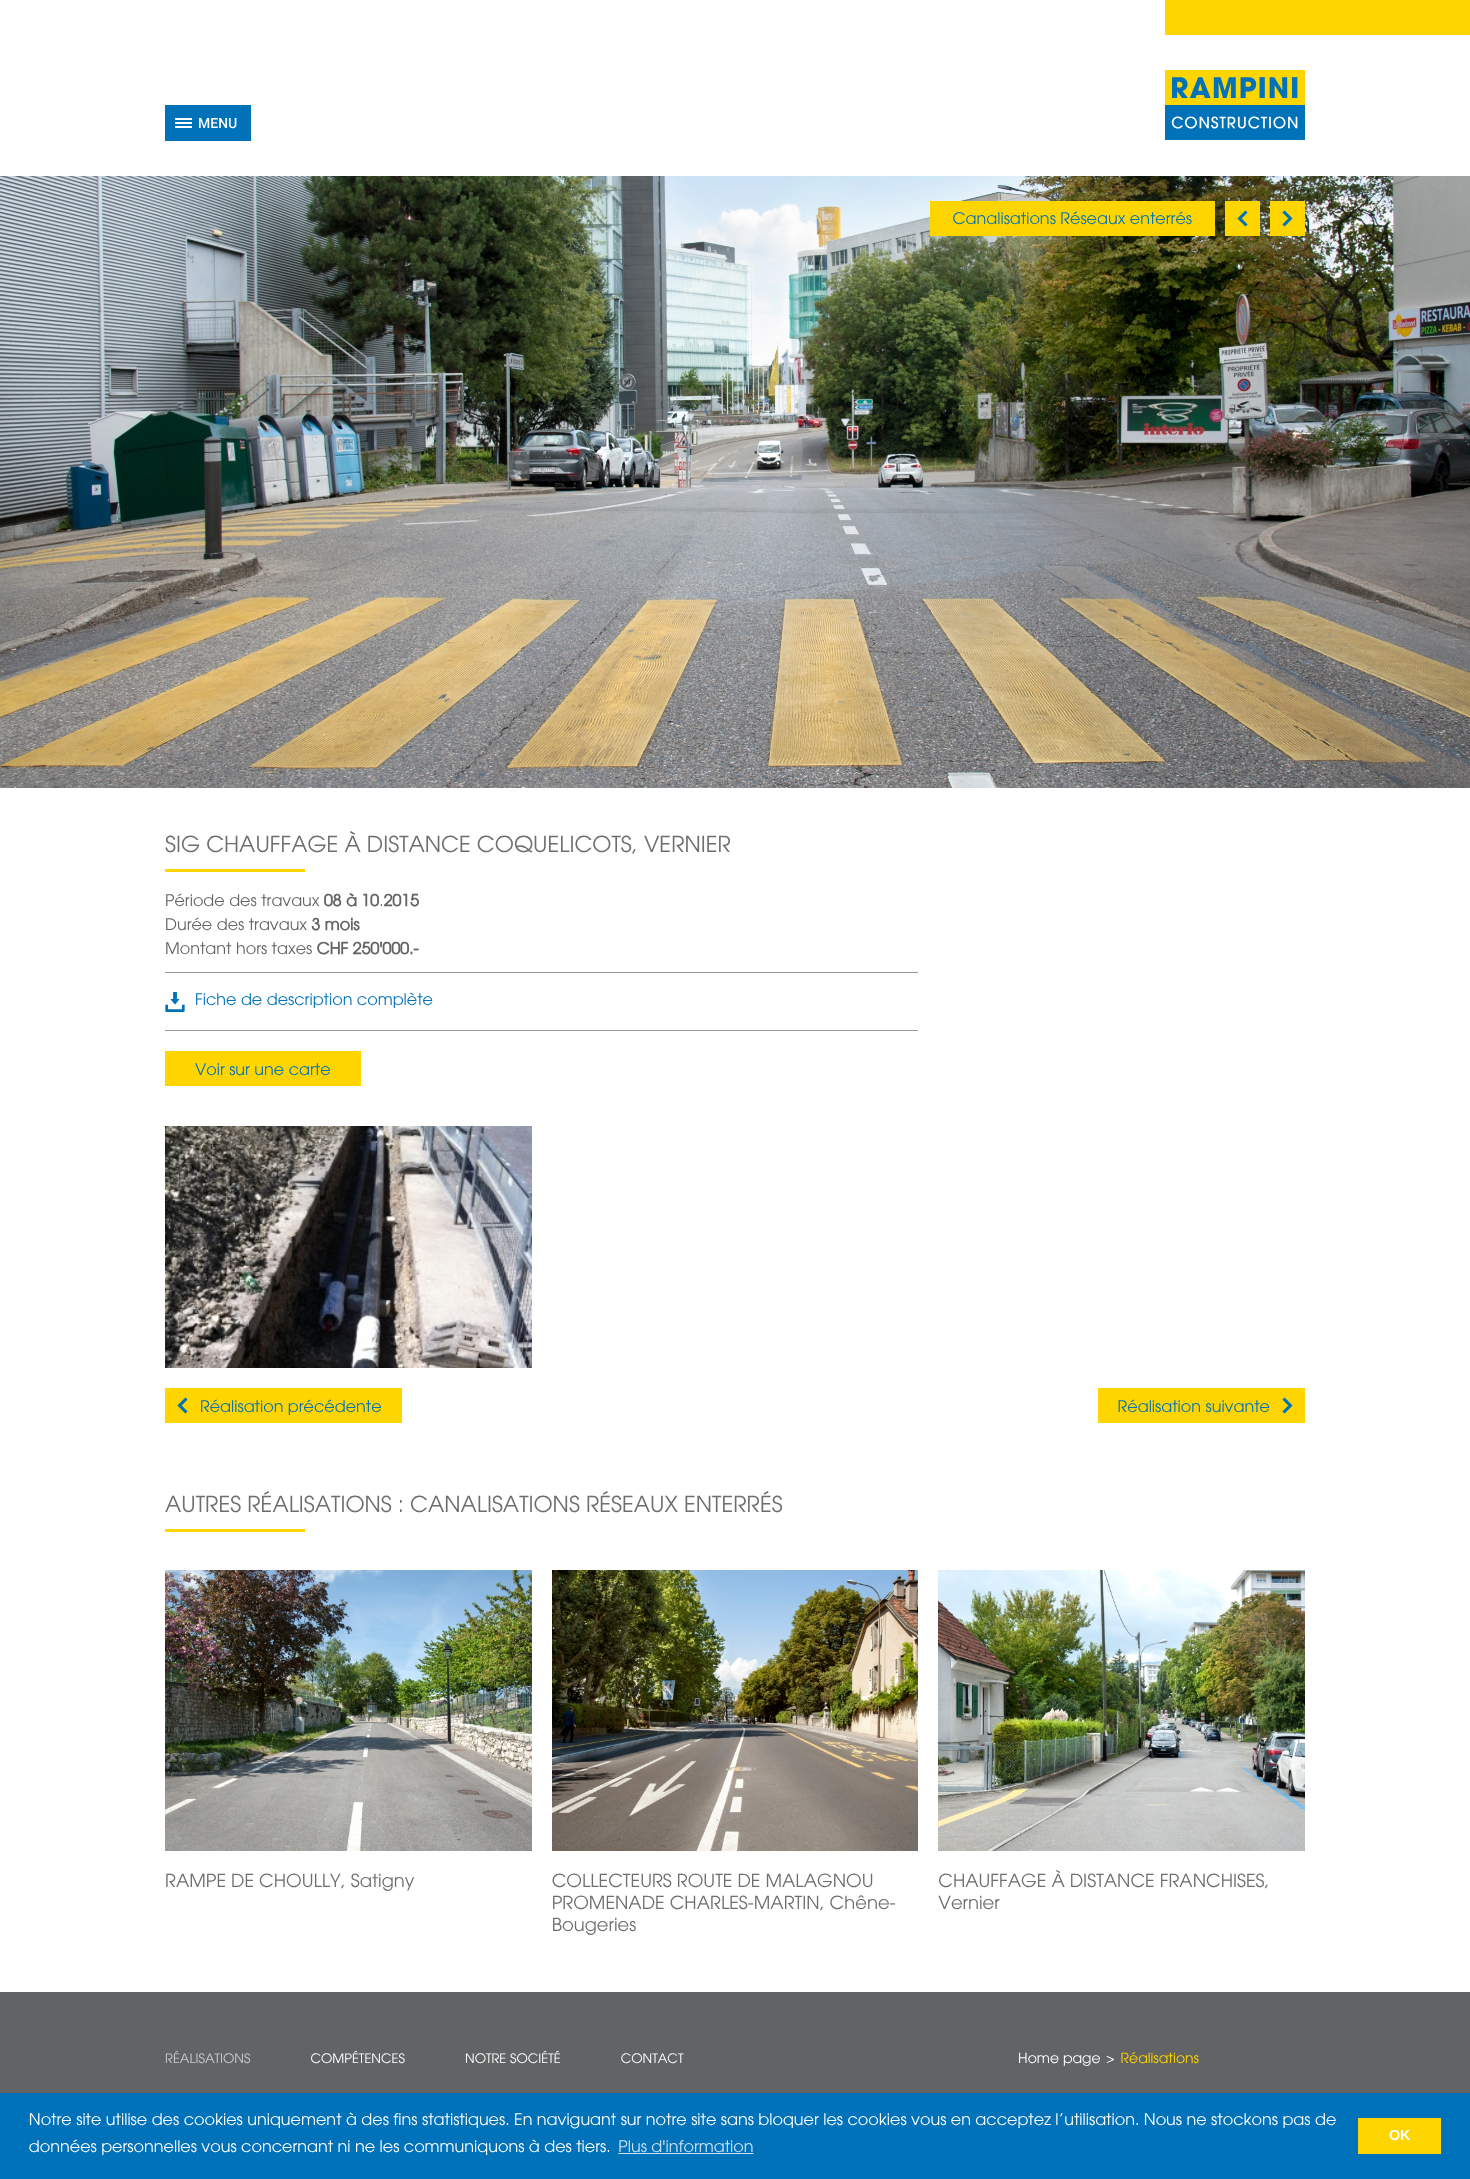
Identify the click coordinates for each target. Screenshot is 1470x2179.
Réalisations (207, 2059)
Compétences (357, 2059)
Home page (1059, 2060)
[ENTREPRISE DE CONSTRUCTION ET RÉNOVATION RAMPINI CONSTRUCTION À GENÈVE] (1235, 105)
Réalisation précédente (291, 1408)
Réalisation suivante (1194, 1408)
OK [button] (1400, 2136)
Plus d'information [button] (685, 2148)
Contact (652, 2059)
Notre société (513, 2059)
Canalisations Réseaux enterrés (1072, 220)
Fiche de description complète (314, 1001)
